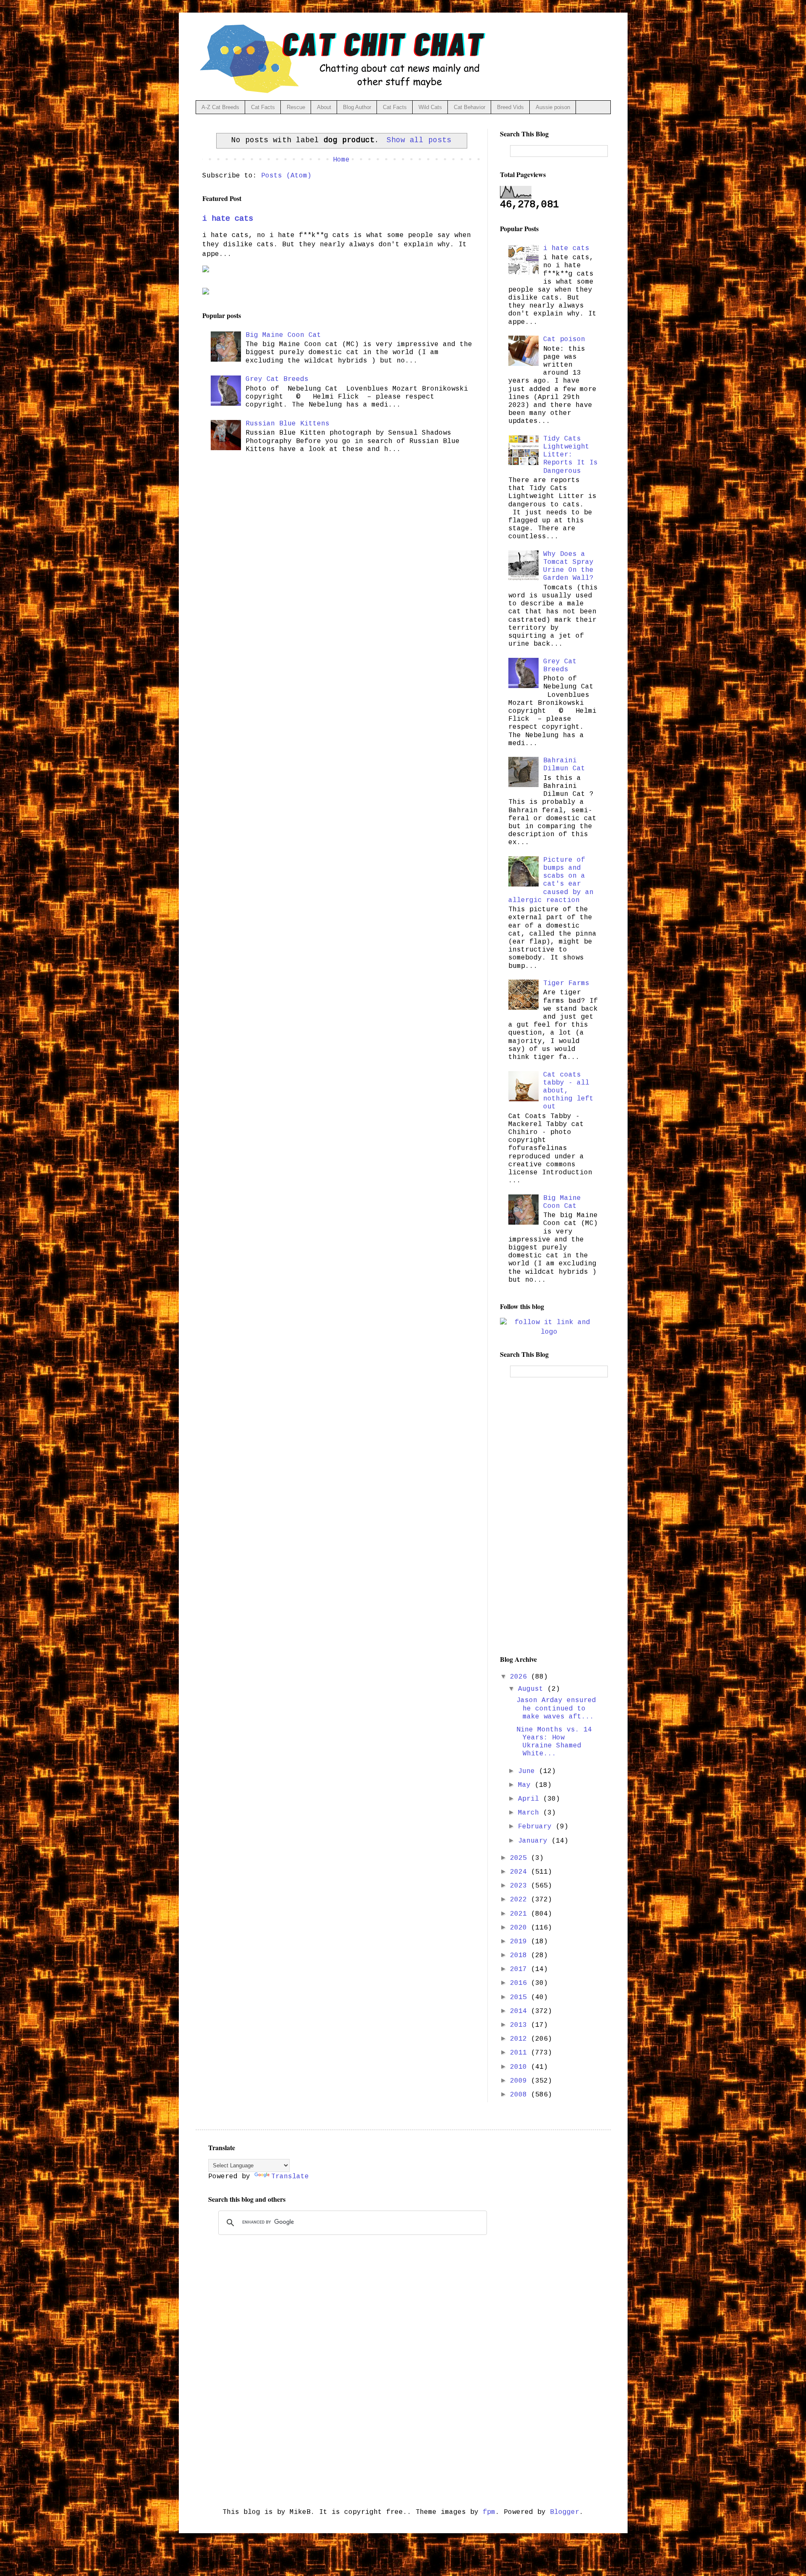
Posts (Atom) (286, 176)
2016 (521, 1983)
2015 (521, 1997)
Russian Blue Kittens (288, 424)
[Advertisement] (549, 1516)
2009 (521, 2081)
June (529, 1771)
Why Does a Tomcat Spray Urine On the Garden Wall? (568, 566)
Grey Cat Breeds (277, 379)
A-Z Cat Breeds (220, 107)
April (531, 1799)
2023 (521, 1886)
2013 (521, 2025)
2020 (521, 1928)
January (535, 1841)
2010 (521, 2067)
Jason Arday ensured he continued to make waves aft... (556, 1708)
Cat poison (564, 339)
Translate (290, 2177)
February (537, 1827)
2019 (521, 1942)
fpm (489, 2512)
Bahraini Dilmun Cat (564, 765)
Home (341, 160)
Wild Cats (430, 107)
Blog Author (357, 107)
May (526, 1785)
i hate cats (228, 219)
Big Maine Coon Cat (283, 335)
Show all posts (419, 140)
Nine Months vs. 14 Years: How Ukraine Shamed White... (554, 1742)
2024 (521, 1872)
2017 (521, 1969)
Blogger (565, 2512)
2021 (521, 1914)
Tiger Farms (566, 983)
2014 (521, 2011)
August (533, 1689)
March (531, 1813)
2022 (521, 1900)
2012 (521, 2039)
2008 (521, 2095)
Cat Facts (263, 107)
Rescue (296, 107)
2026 (521, 1677)
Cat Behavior (470, 107)
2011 (521, 2053)
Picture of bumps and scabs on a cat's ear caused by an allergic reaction (551, 880)
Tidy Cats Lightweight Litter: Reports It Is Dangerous (570, 455)
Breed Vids (510, 107)
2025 (521, 1858)
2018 (521, 1955)
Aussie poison (553, 107)
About (324, 107)
